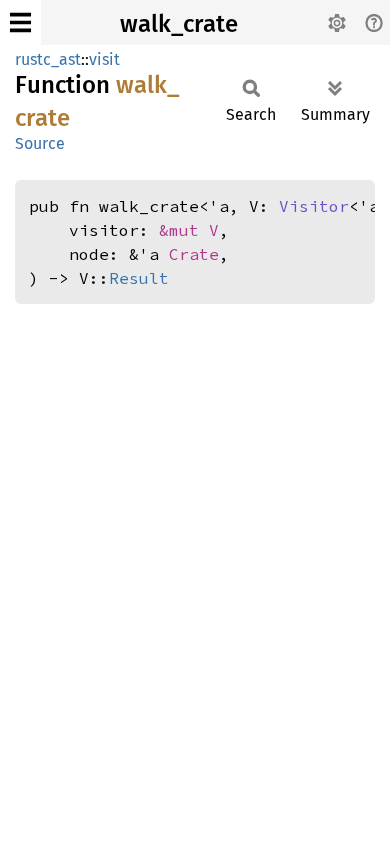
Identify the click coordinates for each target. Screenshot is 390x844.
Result (139, 278)
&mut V (189, 230)
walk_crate (179, 24)
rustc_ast (48, 59)
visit (104, 59)
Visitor (314, 206)
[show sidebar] (20, 22)
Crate (194, 254)
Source (40, 143)
